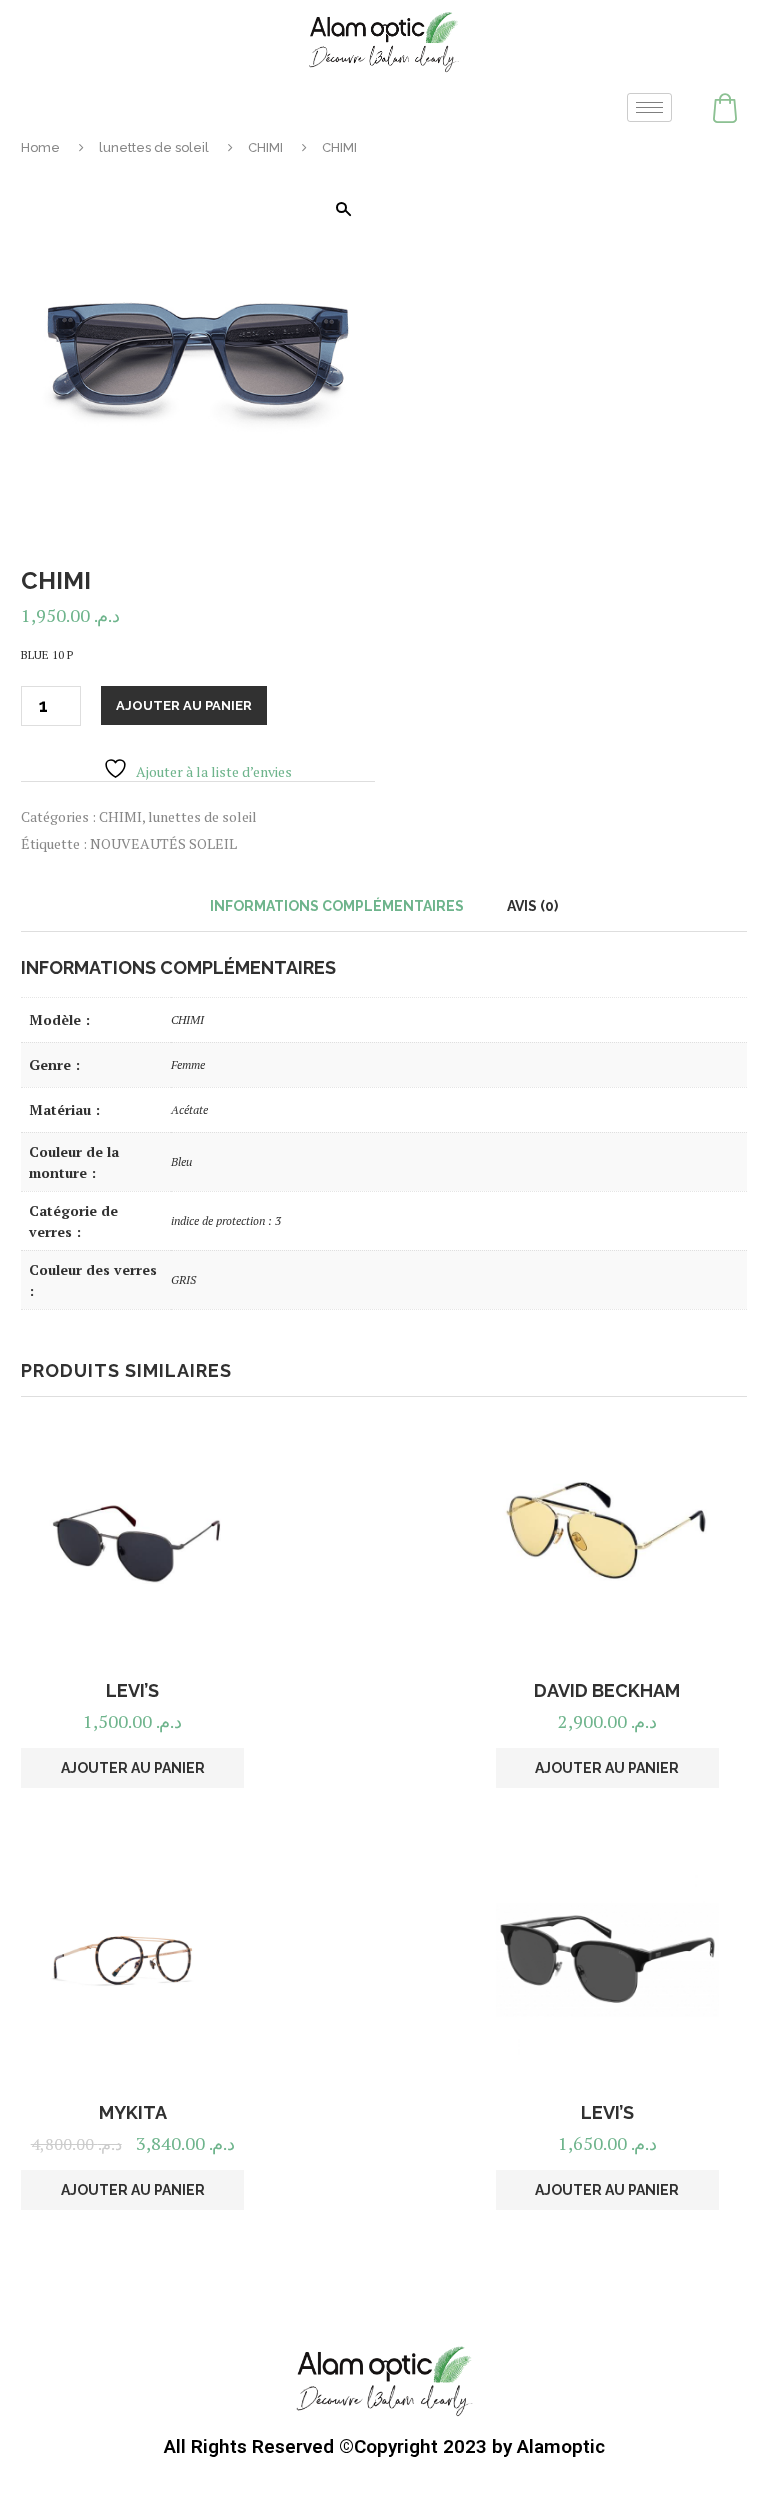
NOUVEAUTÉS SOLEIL (163, 843)
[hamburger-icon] (649, 107)
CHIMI (265, 147)
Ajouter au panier (184, 705)
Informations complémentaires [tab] (337, 906)
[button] (343, 209)
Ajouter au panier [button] (133, 1768)
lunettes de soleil (154, 147)
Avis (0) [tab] (532, 906)
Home (40, 147)
